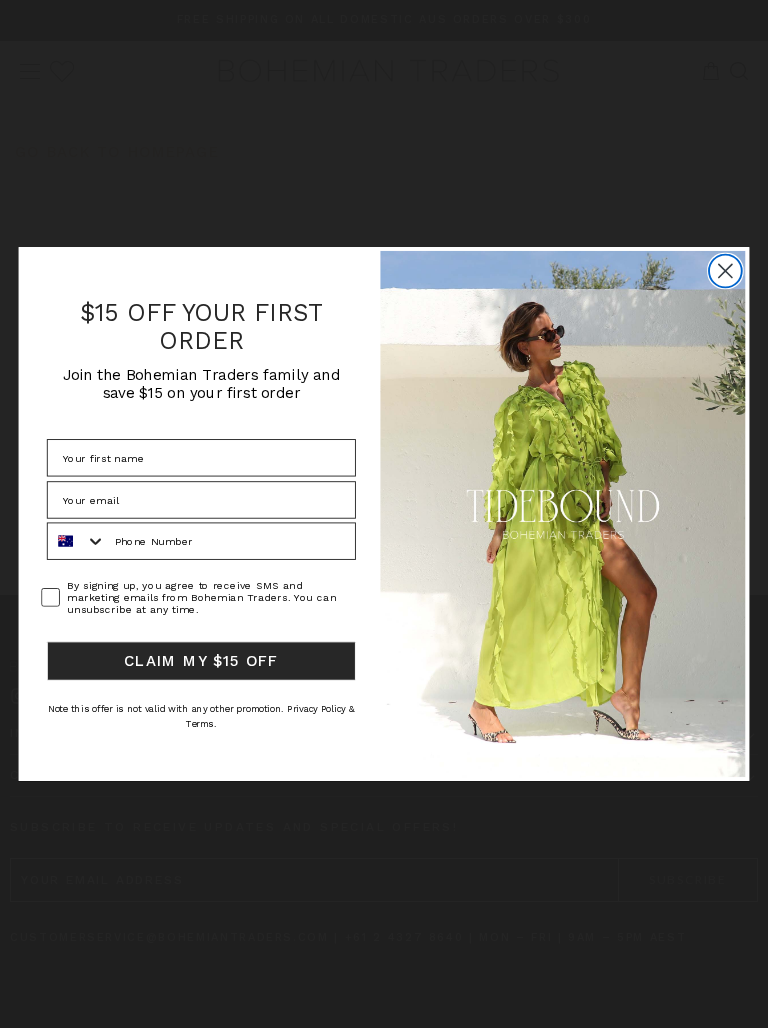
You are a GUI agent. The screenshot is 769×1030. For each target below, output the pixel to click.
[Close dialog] (725, 270)
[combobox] (77, 541)
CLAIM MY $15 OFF (201, 661)
